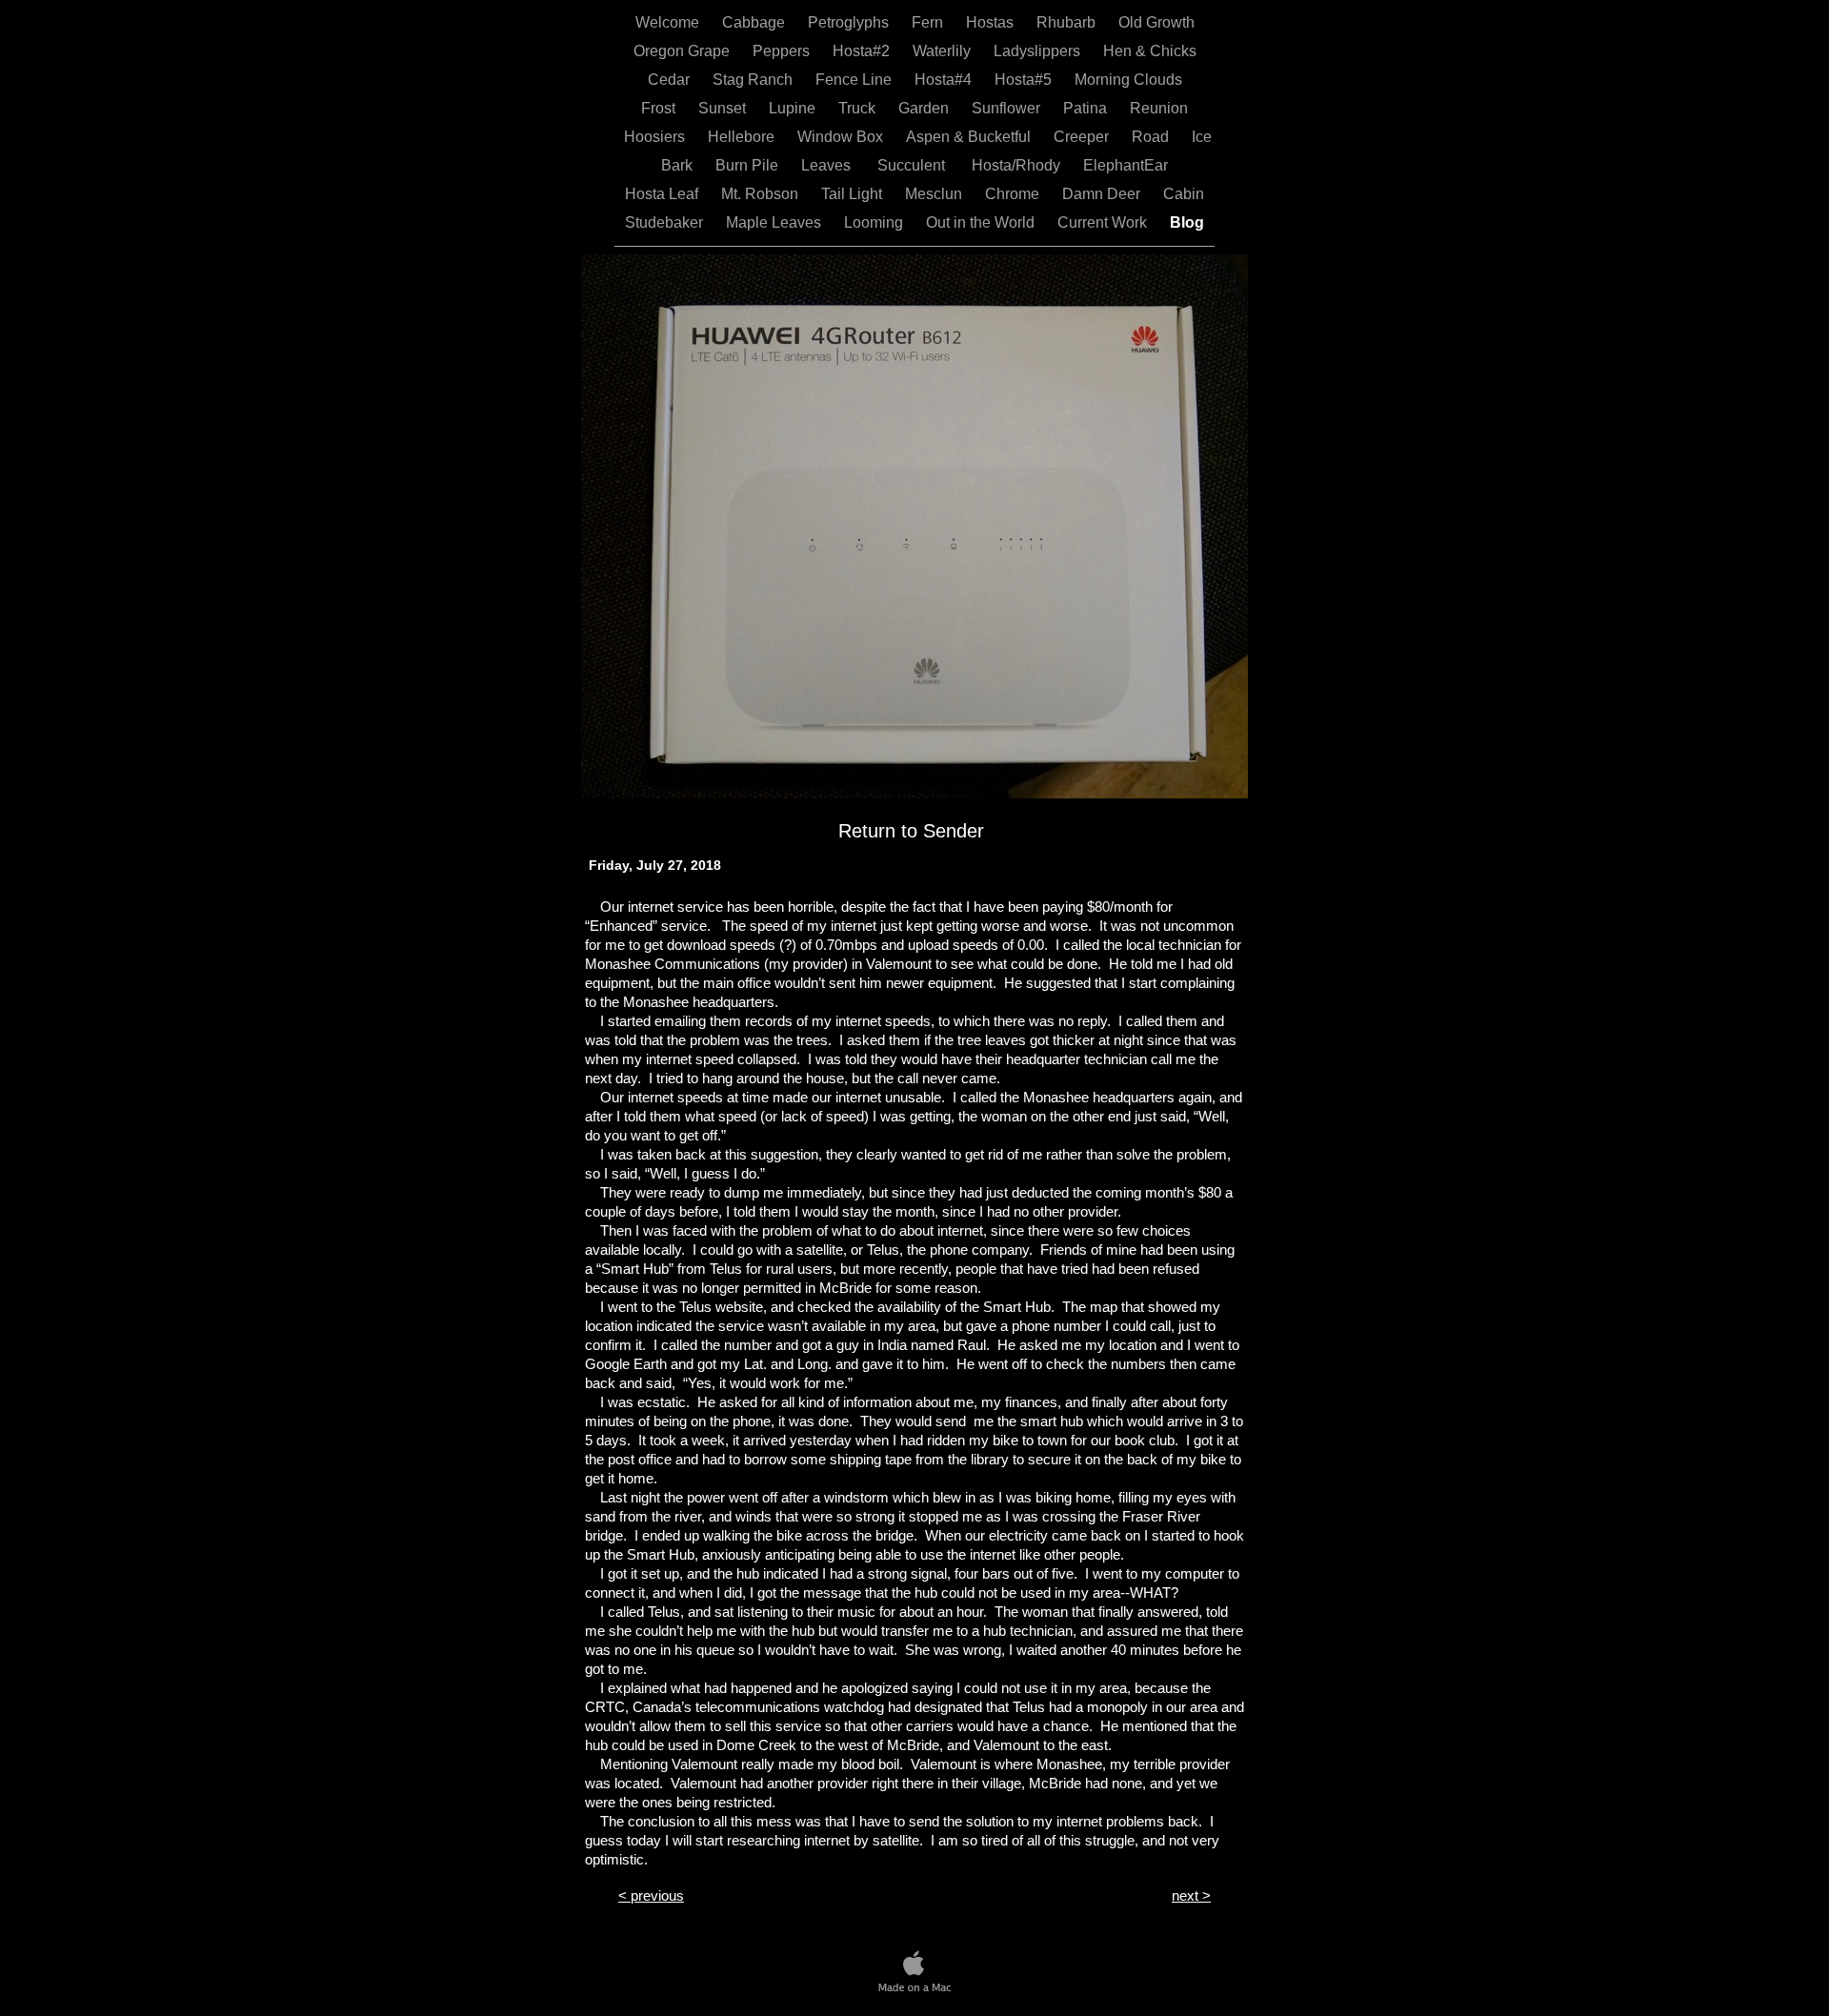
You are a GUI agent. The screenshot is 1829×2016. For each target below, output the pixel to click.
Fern (929, 22)
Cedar (671, 80)
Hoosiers (656, 137)
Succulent (913, 165)
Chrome (1014, 194)
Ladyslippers (1039, 51)
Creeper (1083, 137)
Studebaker (666, 222)
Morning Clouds (1128, 80)
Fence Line (855, 80)
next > (1191, 1895)
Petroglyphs (850, 22)
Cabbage (755, 22)
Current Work (1104, 222)
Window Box (842, 137)
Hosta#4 (945, 80)
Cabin (1184, 194)
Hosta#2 (863, 51)
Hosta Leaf (663, 194)
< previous (651, 1895)
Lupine (794, 108)
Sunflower (1008, 108)
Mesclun (935, 194)
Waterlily (944, 51)
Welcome (669, 22)
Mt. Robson (762, 194)
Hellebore (743, 137)
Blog (1187, 222)
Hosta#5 (1025, 80)
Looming (875, 222)
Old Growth (1156, 22)
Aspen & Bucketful (970, 137)
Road (1152, 137)
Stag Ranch (754, 80)
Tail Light (854, 194)
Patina (1087, 108)
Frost (660, 108)
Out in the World (982, 222)
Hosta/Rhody (1018, 165)
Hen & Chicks (1150, 51)
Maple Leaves (775, 222)
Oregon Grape (683, 51)
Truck (859, 108)
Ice (1202, 137)
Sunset (724, 108)
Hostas (992, 22)
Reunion (1159, 108)
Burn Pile (749, 165)
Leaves (828, 165)
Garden (925, 108)
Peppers (783, 51)
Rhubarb (1068, 22)
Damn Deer (1103, 194)
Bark (679, 165)
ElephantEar (1126, 165)
